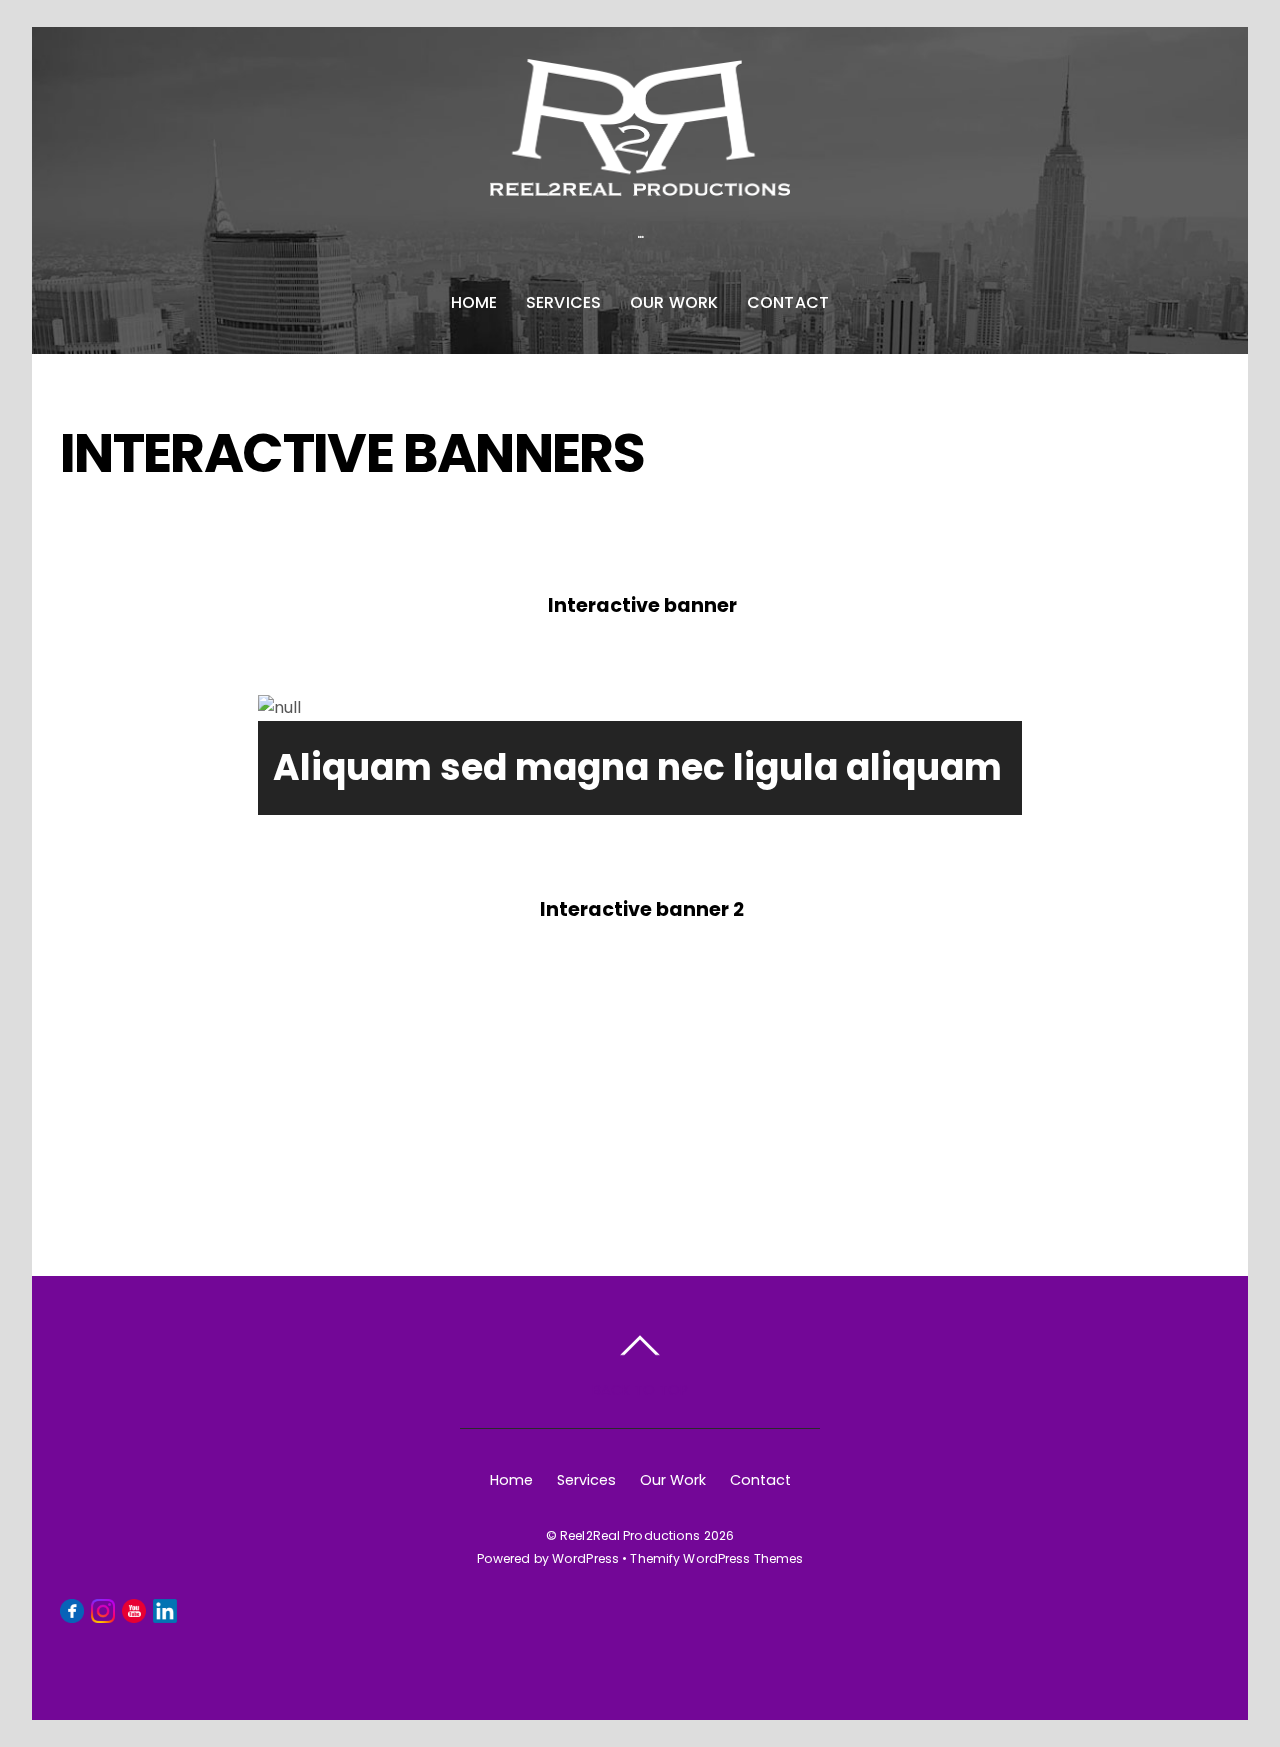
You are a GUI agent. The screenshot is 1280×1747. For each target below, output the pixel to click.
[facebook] (72, 1610)
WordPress (585, 1558)
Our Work (674, 302)
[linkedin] (165, 1610)
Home (474, 302)
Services (564, 302)
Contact (788, 302)
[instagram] (103, 1610)
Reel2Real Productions (630, 1535)
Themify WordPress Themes (716, 1558)
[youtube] (134, 1610)
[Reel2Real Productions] (640, 175)
